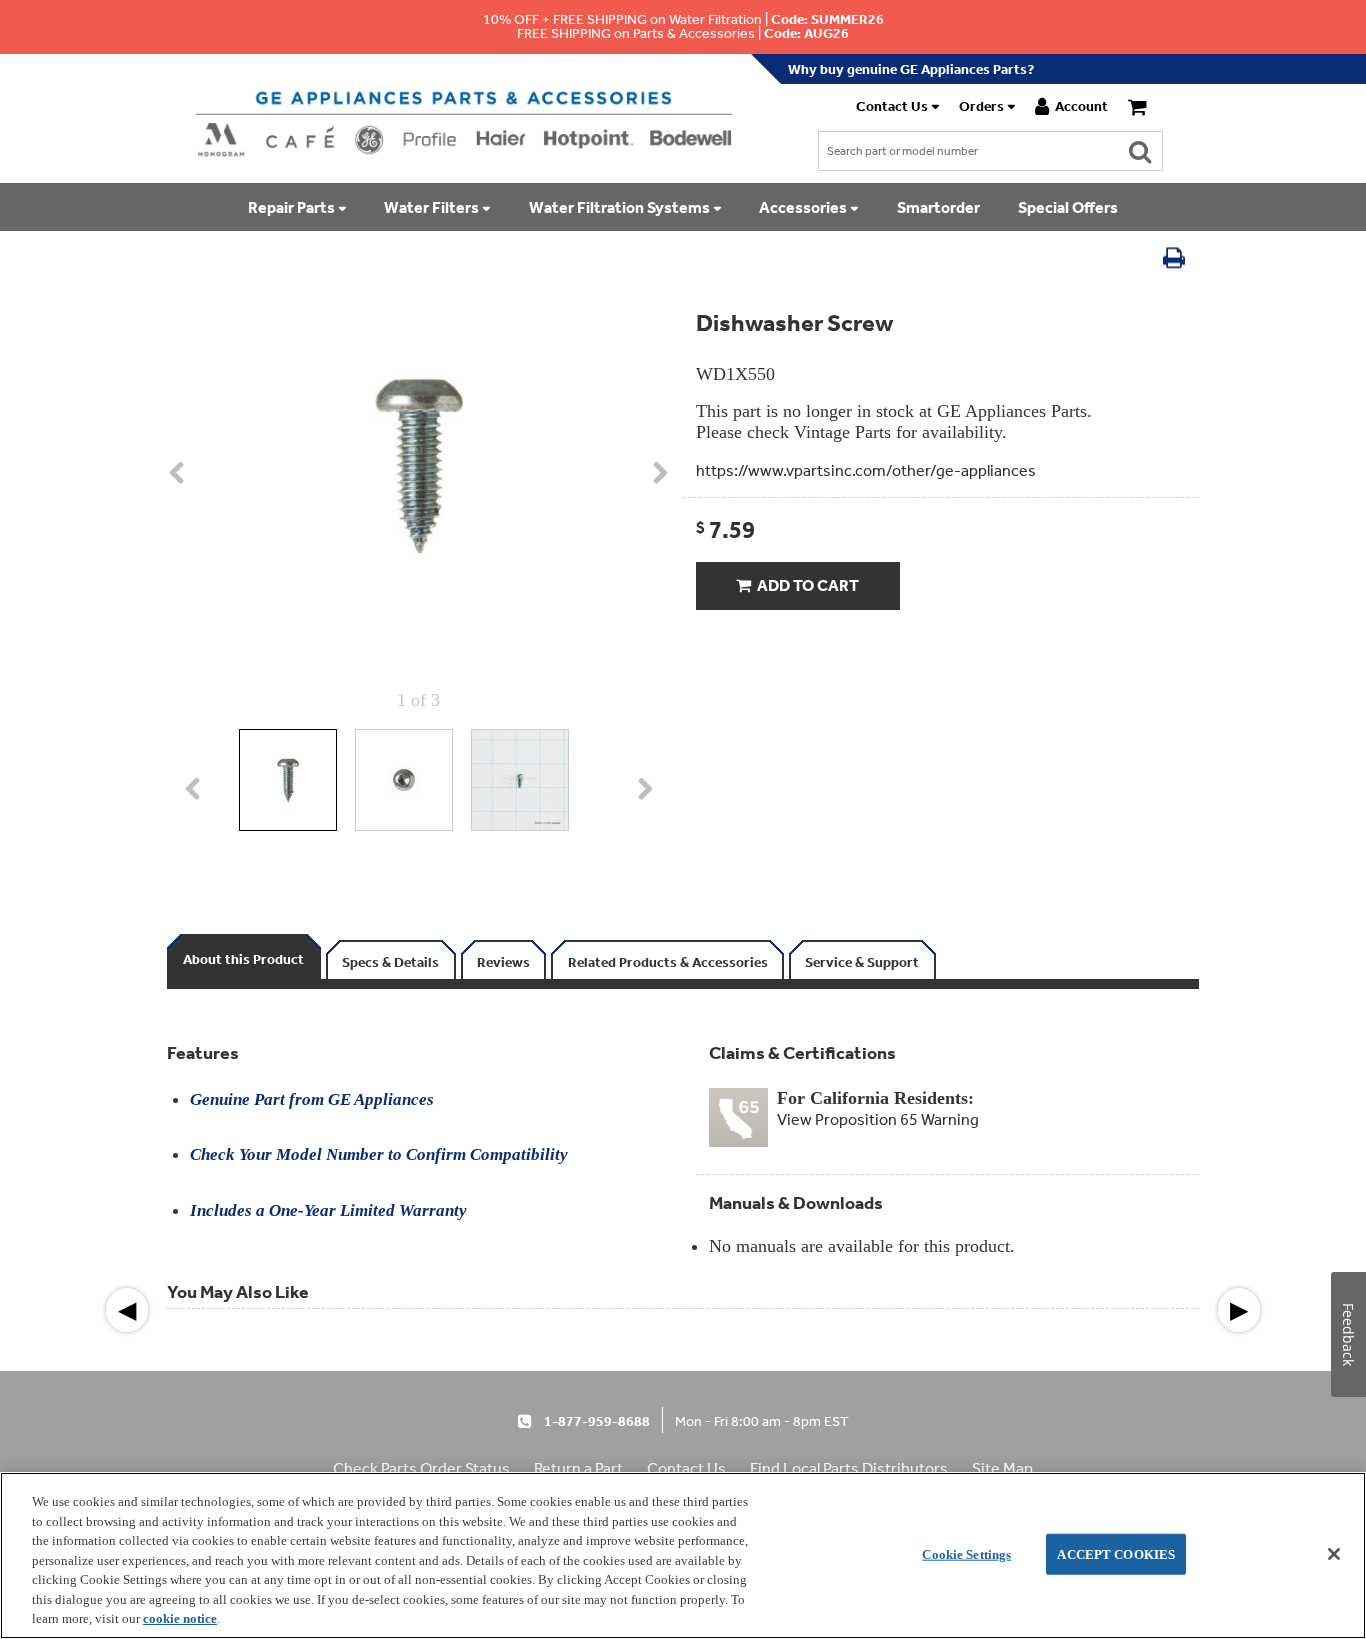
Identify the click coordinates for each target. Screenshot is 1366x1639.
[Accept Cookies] (1334, 1554)
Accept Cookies (1116, 1553)
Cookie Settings (966, 1553)
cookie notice (180, 1618)
